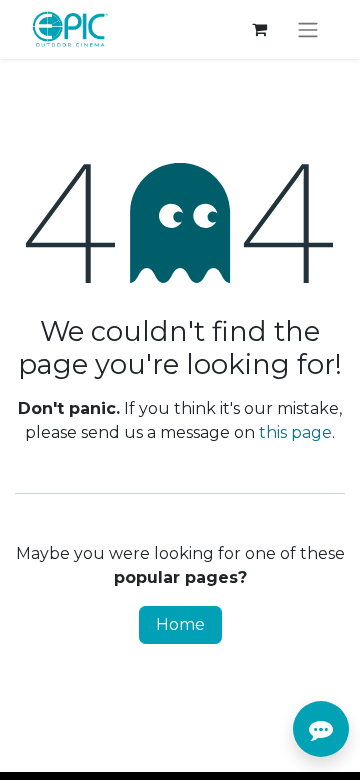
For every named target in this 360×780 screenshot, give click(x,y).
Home (180, 624)
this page (295, 432)
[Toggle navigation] (308, 29)
